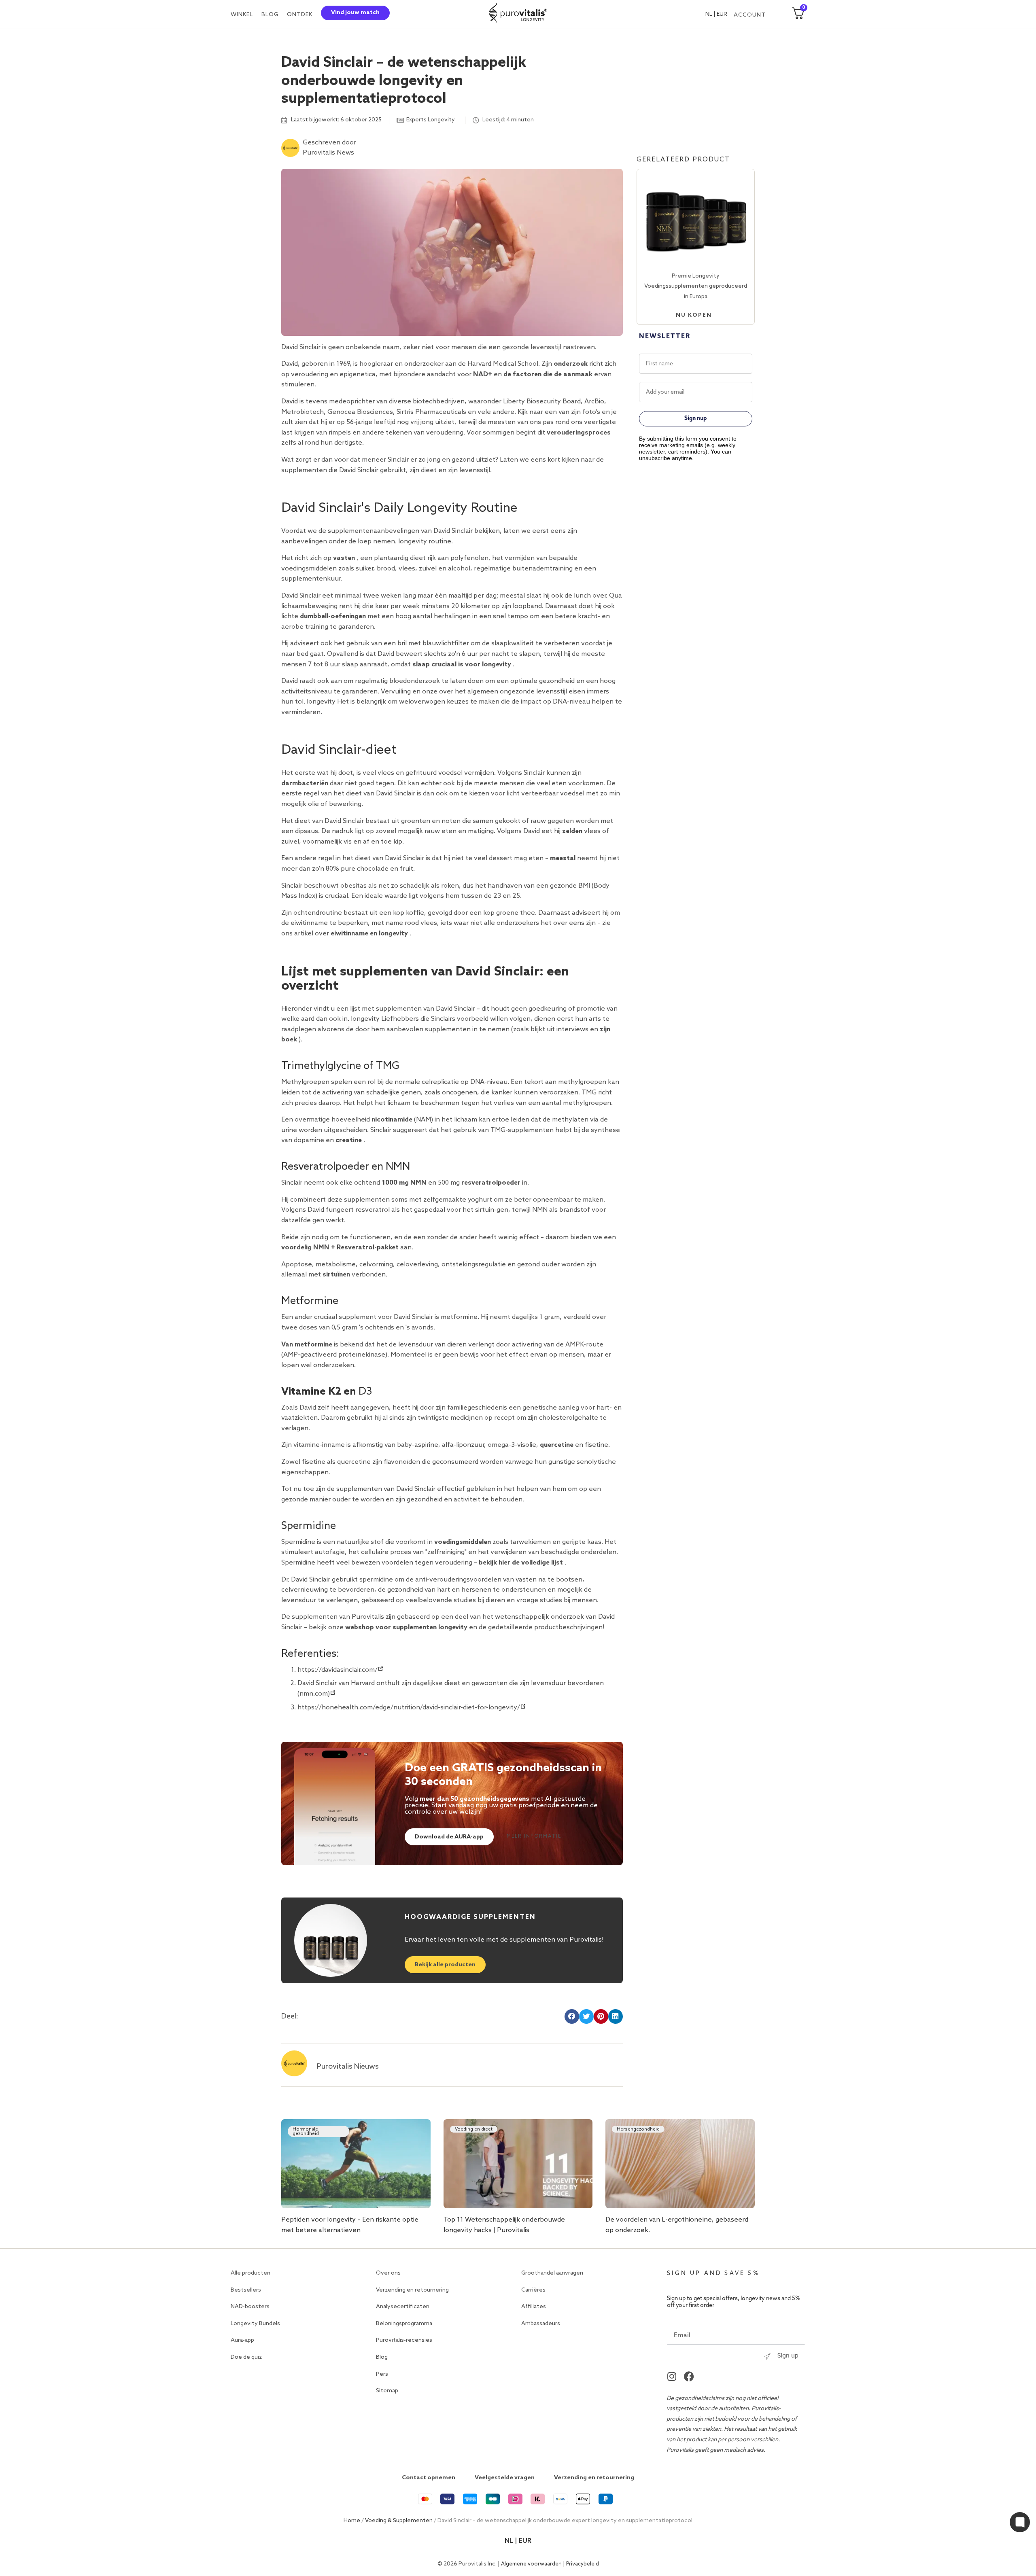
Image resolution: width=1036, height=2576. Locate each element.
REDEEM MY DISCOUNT (614, 1391)
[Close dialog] (690, 1165)
